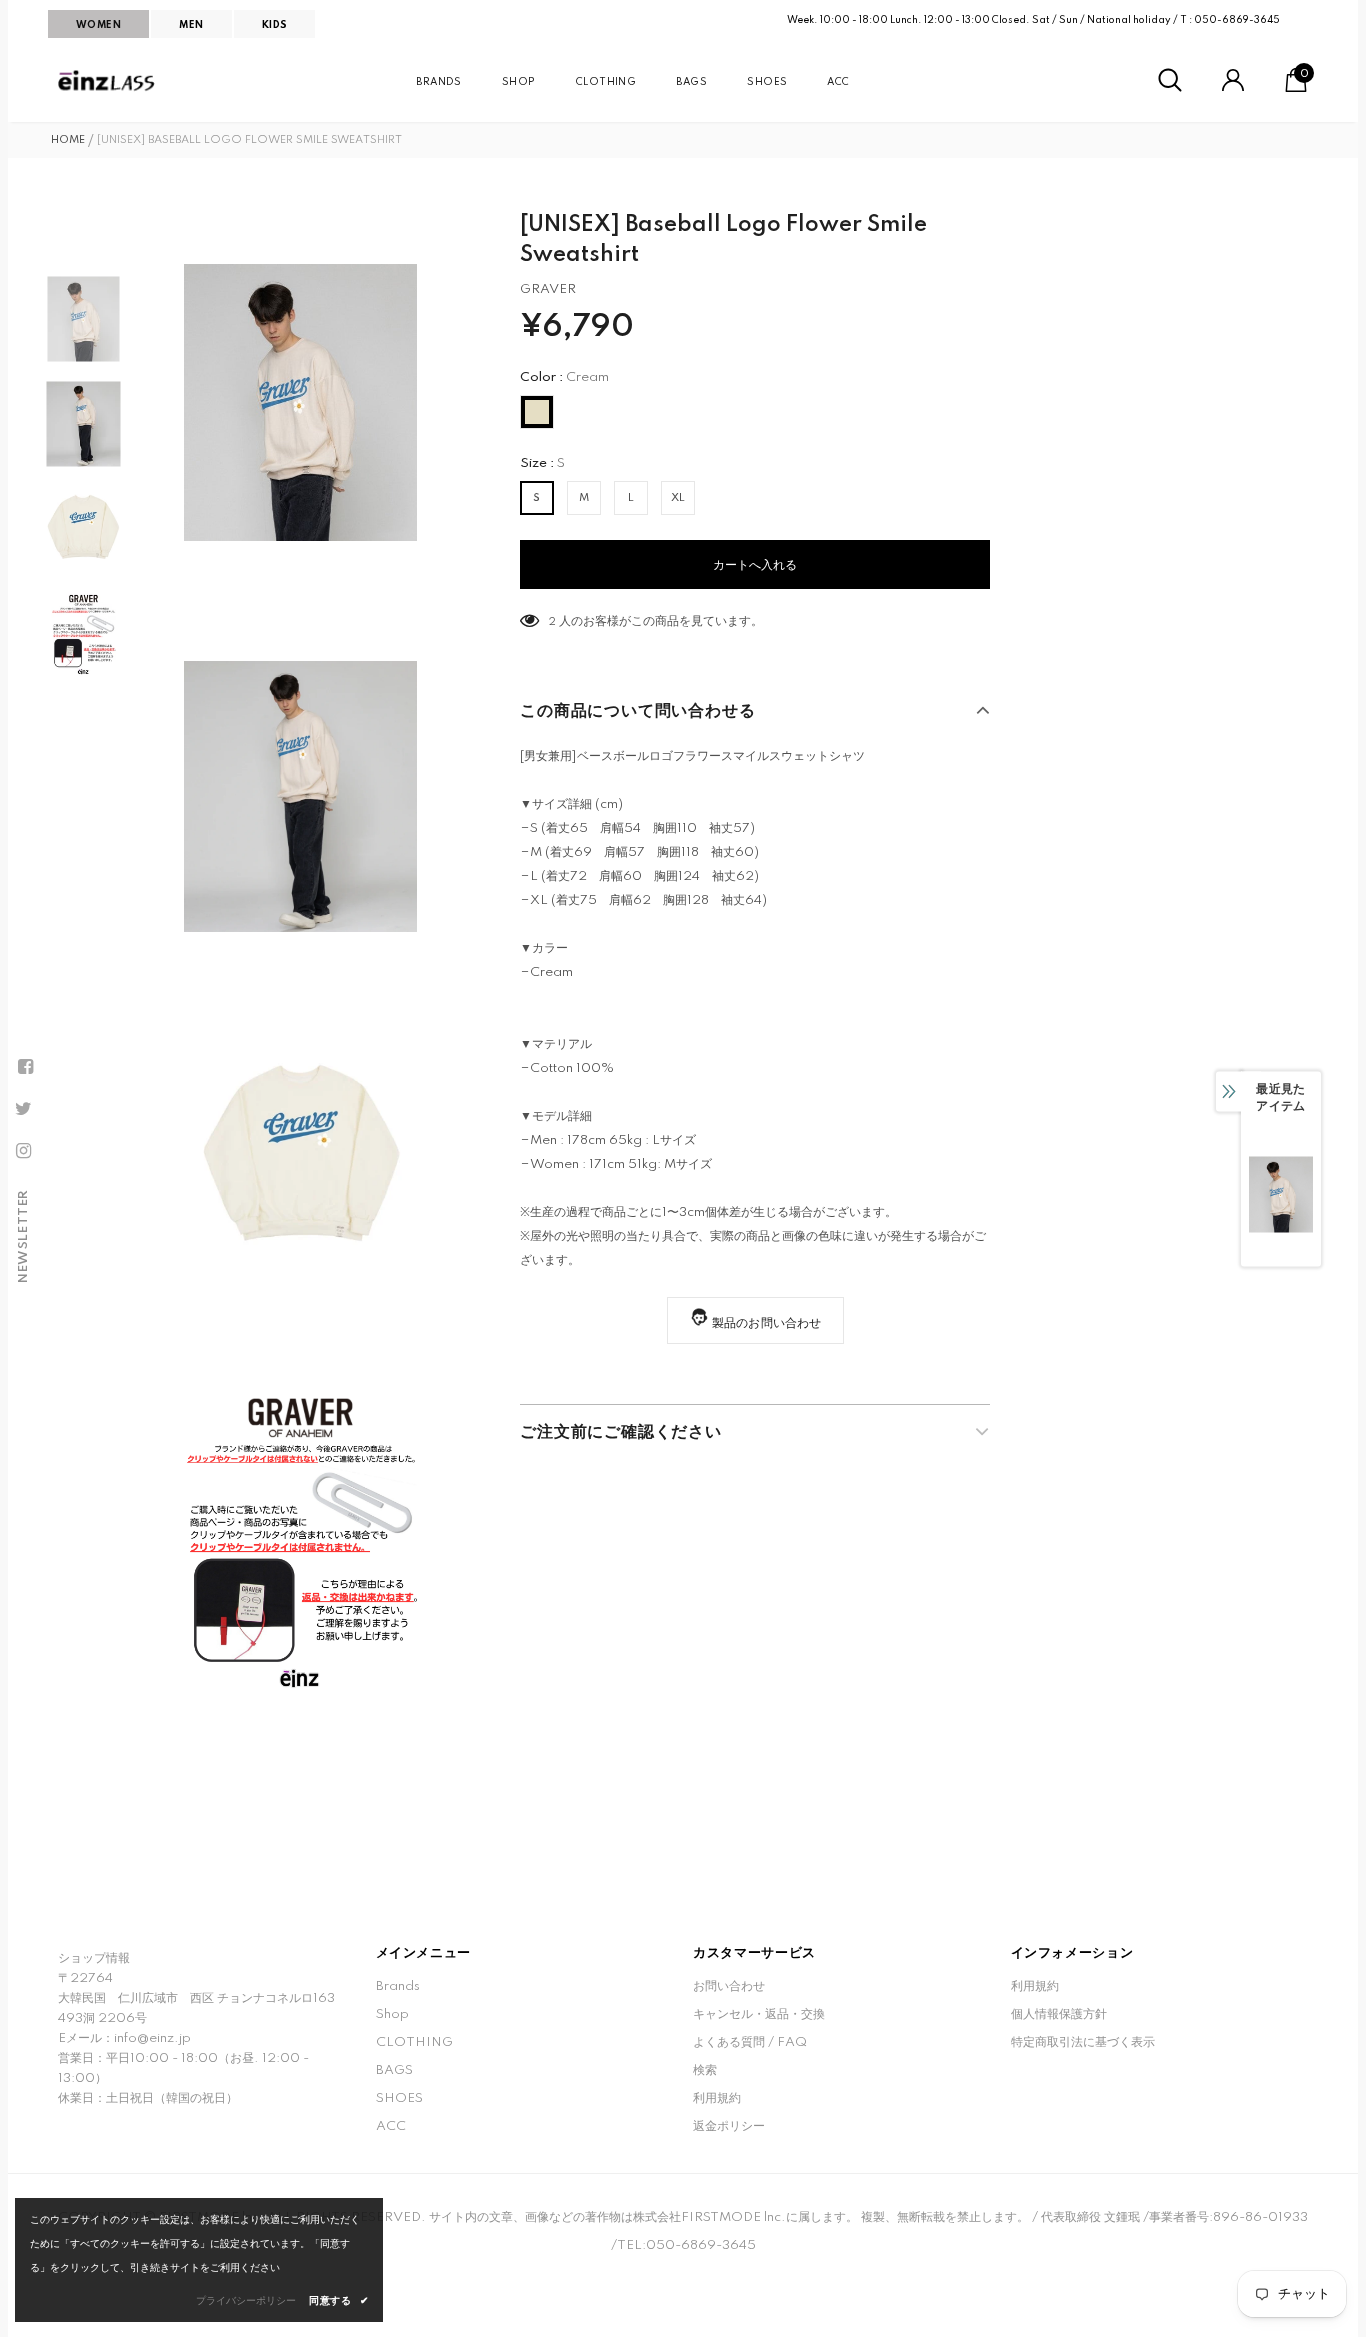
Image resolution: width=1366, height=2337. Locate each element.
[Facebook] (25, 1067)
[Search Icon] (1170, 81)
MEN (191, 25)
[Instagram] (23, 1151)
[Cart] (1296, 88)
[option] (300, 403)
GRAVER (548, 289)
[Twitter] (23, 1109)
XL (678, 498)
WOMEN (98, 25)
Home (68, 140)
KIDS (275, 25)
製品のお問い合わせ (767, 1323)
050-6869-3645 (1237, 20)
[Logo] (108, 81)
